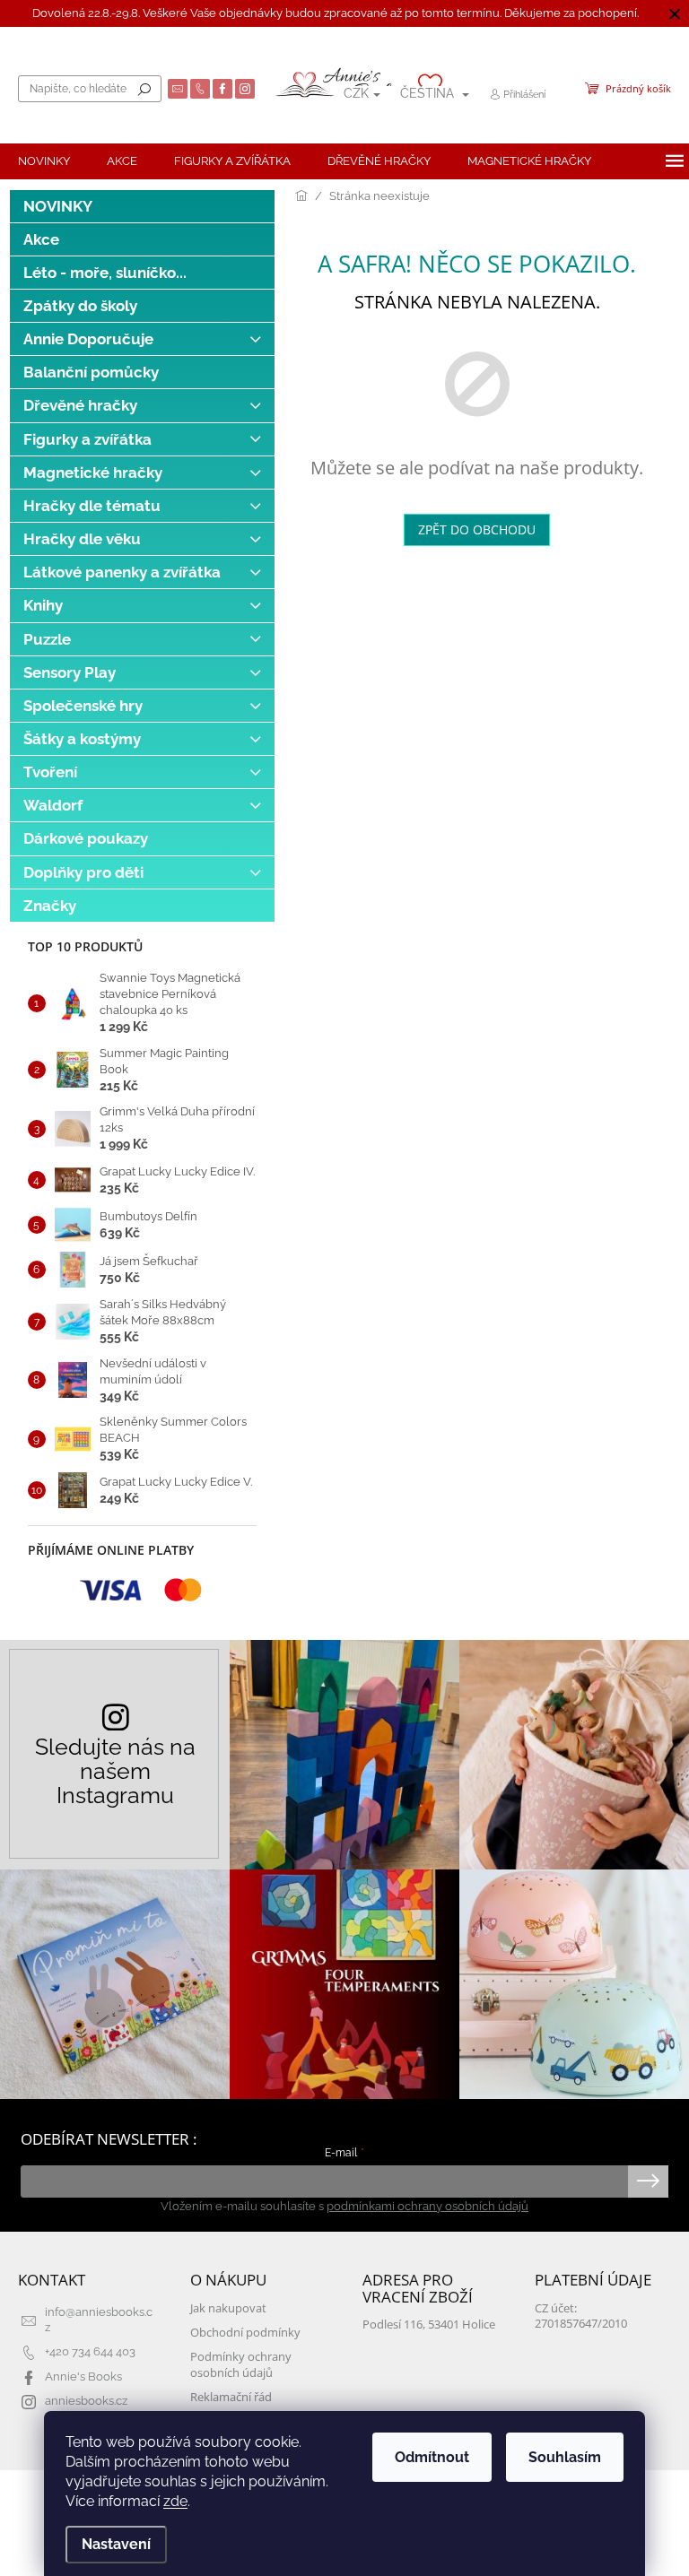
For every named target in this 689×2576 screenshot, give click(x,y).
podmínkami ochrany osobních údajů (427, 2206)
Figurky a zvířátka (87, 439)
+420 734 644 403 (90, 2351)
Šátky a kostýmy (82, 739)
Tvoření (50, 772)
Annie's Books (83, 2377)
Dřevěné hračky (80, 405)
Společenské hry (83, 706)
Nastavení (116, 2544)
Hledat (144, 89)
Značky (50, 906)
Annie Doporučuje (88, 339)
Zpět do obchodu (477, 529)
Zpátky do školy (80, 306)
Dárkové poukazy (86, 838)
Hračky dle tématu (92, 506)
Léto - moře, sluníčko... (105, 273)
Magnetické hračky (93, 473)
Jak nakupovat (228, 2308)
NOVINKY (58, 206)
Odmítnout (432, 2457)
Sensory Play (70, 672)
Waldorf (53, 805)
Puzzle (47, 639)
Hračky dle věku (82, 539)
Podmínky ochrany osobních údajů (241, 2364)
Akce (41, 239)
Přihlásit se (648, 2181)
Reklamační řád (231, 2397)
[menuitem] (44, 161)
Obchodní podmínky (245, 2333)
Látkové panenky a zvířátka (122, 572)
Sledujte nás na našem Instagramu (115, 1771)
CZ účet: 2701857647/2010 (581, 2316)
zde (175, 2501)
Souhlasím (565, 2457)
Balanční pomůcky (91, 372)
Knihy (43, 605)
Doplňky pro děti (83, 872)
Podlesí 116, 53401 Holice (429, 2324)
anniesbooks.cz (86, 2401)
